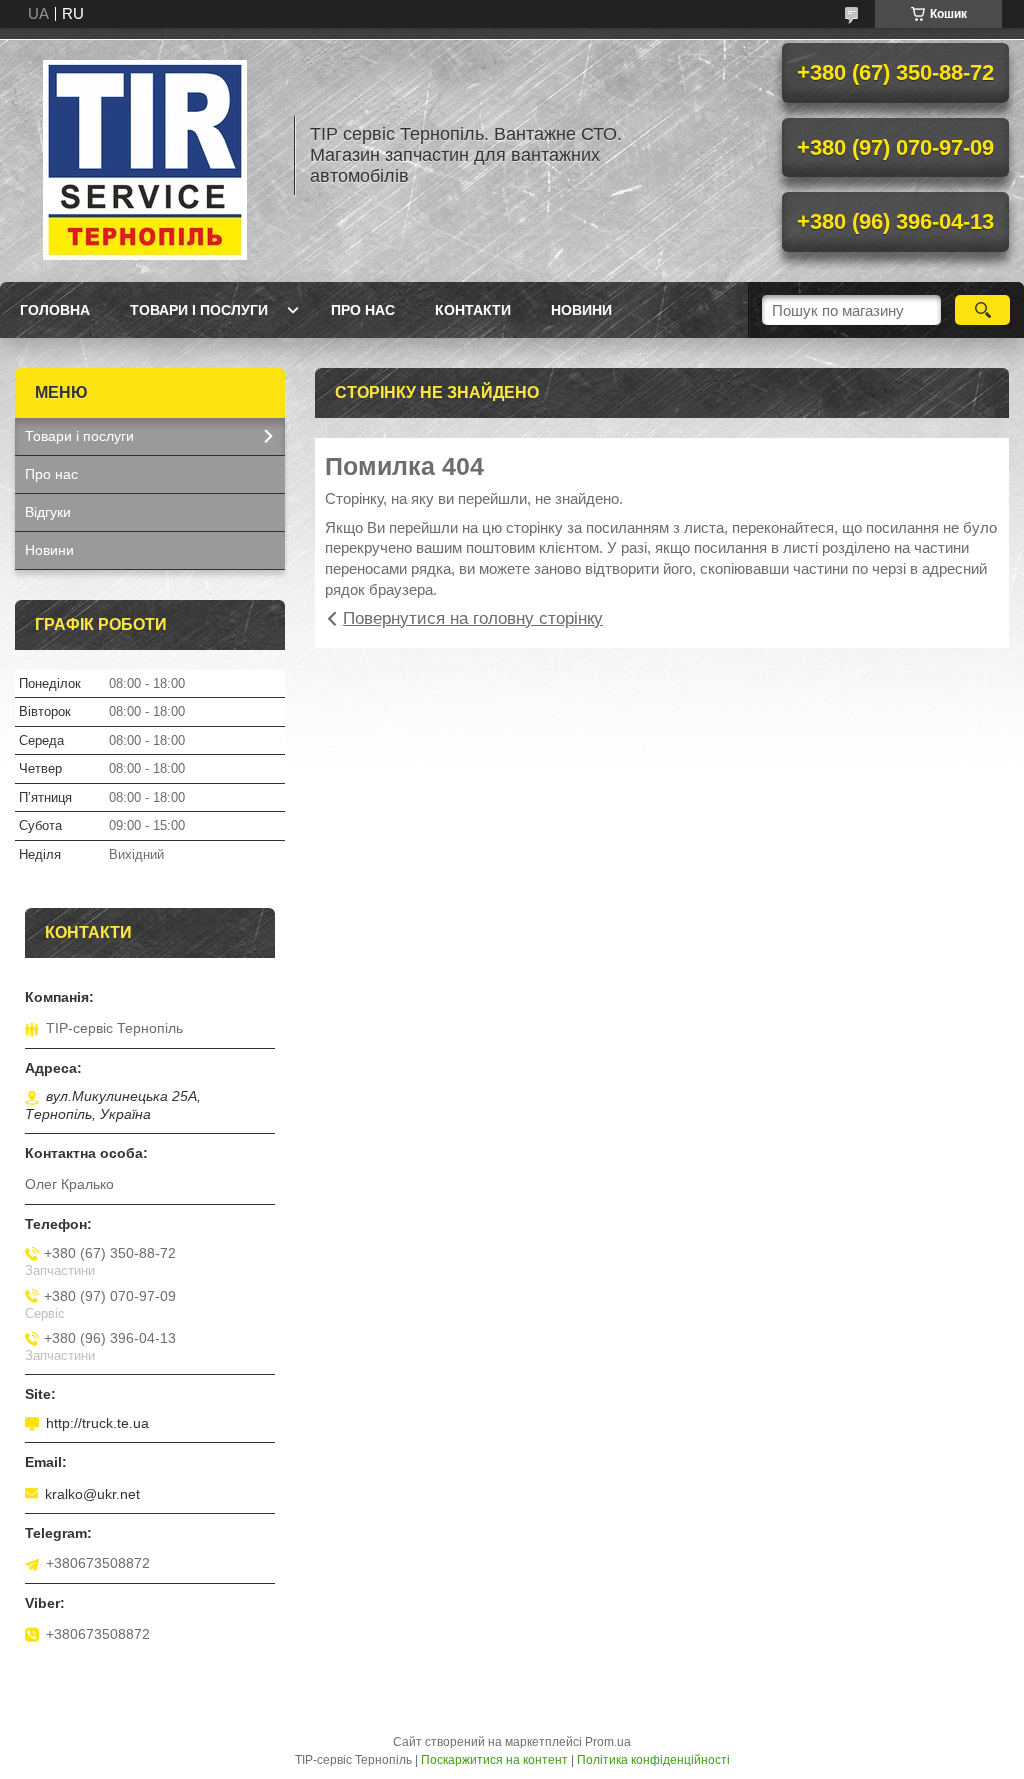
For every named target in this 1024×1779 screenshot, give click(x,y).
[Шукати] (982, 310)
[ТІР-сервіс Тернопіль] (145, 155)
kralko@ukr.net (92, 1494)
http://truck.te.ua (97, 1423)
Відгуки (48, 512)
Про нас (363, 310)
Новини (581, 310)
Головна (55, 310)
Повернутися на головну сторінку (473, 618)
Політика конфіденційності (653, 1760)
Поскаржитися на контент (494, 1760)
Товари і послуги (199, 310)
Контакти (473, 310)
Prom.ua (608, 1742)
